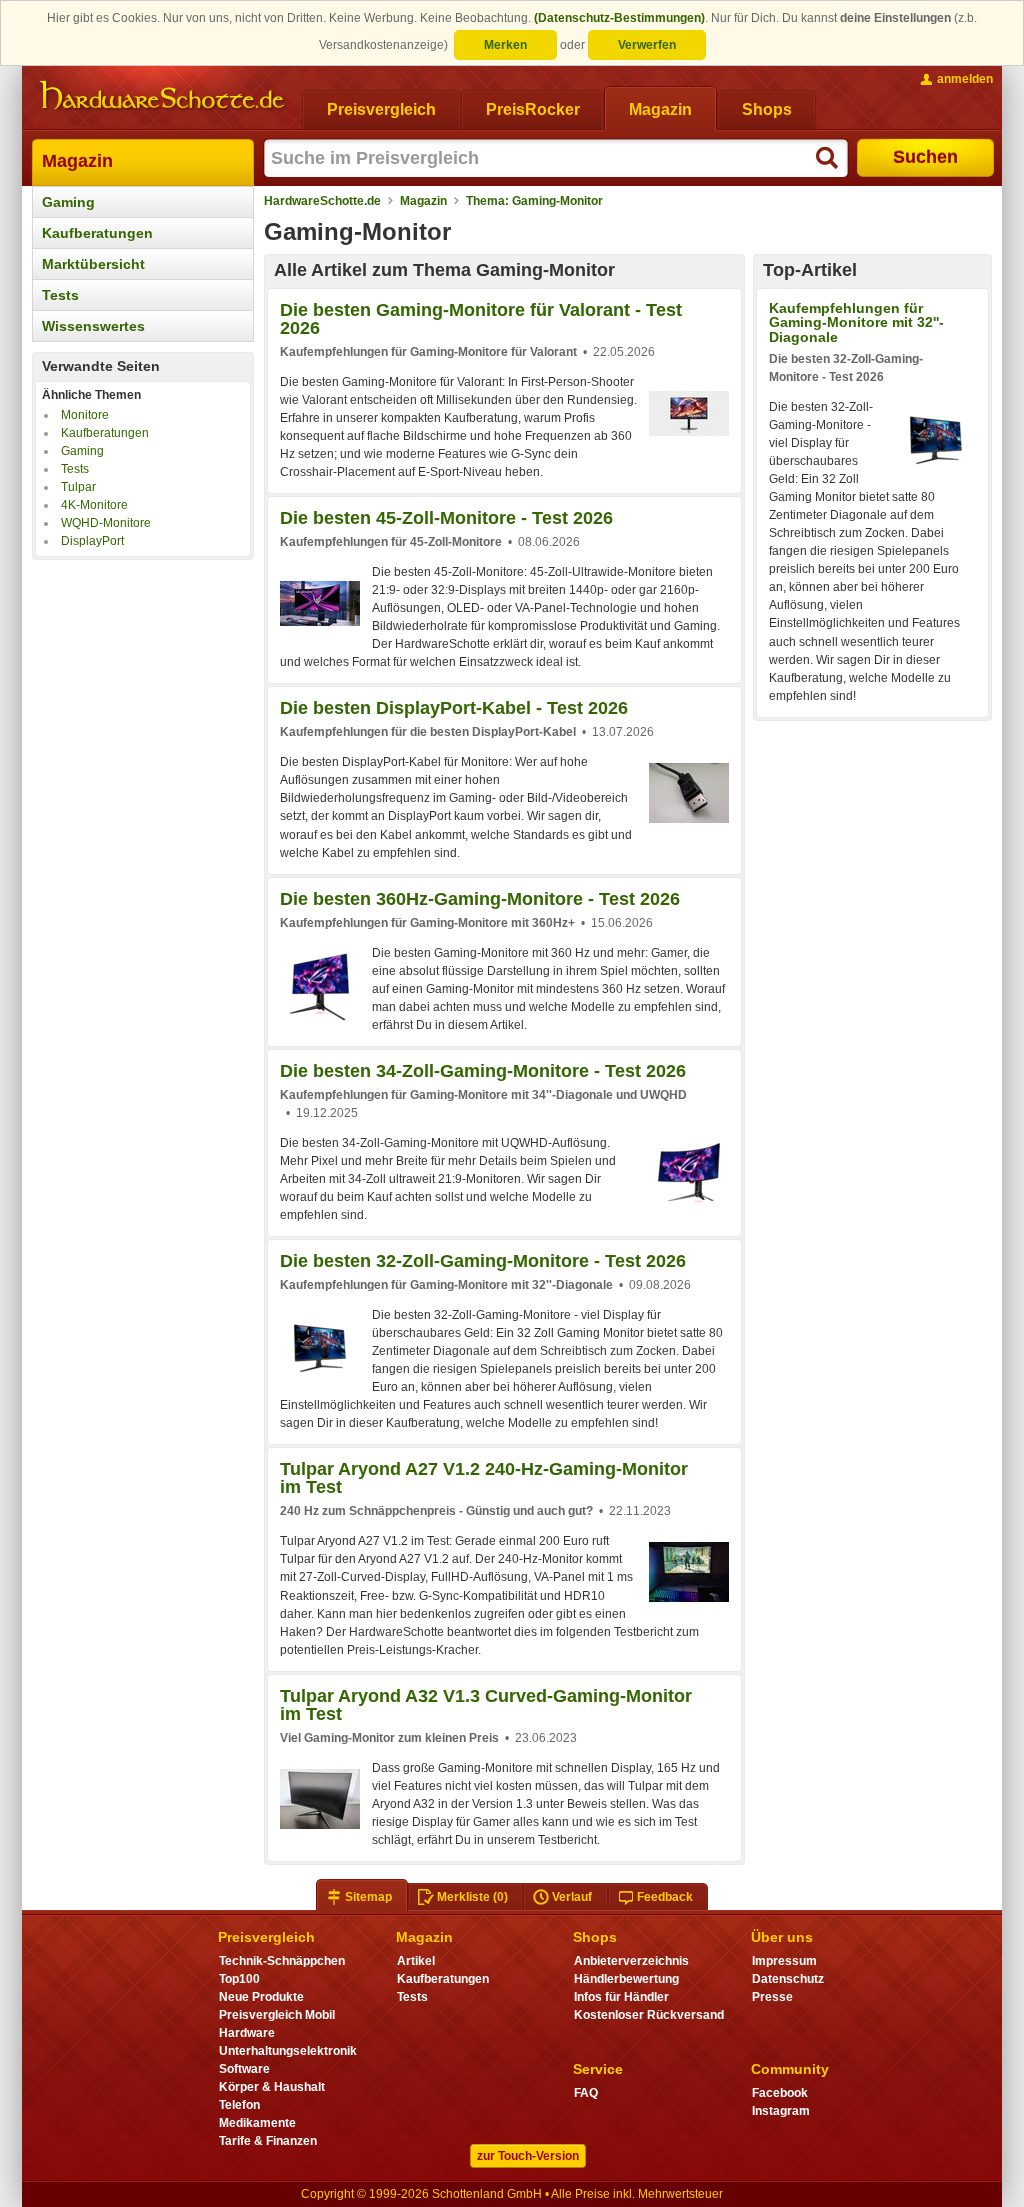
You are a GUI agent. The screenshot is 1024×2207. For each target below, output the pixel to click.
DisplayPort (92, 541)
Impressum (784, 1961)
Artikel (416, 1961)
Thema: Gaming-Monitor (534, 201)
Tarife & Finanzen (268, 2141)
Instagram (781, 2111)
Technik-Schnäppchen (282, 1961)
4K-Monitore (94, 505)
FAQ (586, 2093)
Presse (772, 1997)
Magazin (77, 161)
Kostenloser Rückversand (649, 2015)
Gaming (68, 202)
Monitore (85, 415)
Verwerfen (647, 45)
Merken (505, 45)
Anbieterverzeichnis (631, 1961)
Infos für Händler (621, 1997)
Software (244, 2069)
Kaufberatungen (97, 233)
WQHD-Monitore (106, 523)
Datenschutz (788, 1979)
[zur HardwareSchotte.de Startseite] (162, 96)
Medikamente (257, 2123)
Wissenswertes (93, 326)
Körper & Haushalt (272, 2087)
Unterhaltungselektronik (288, 2051)
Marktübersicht (93, 264)
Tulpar (78, 487)
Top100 (239, 1979)
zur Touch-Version (528, 2156)
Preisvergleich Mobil (277, 2015)
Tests (60, 295)
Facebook (780, 2093)
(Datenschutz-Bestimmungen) (619, 18)
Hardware (247, 2033)
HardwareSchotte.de (322, 201)
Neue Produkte (261, 1997)
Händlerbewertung (626, 1979)
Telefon (239, 2105)
